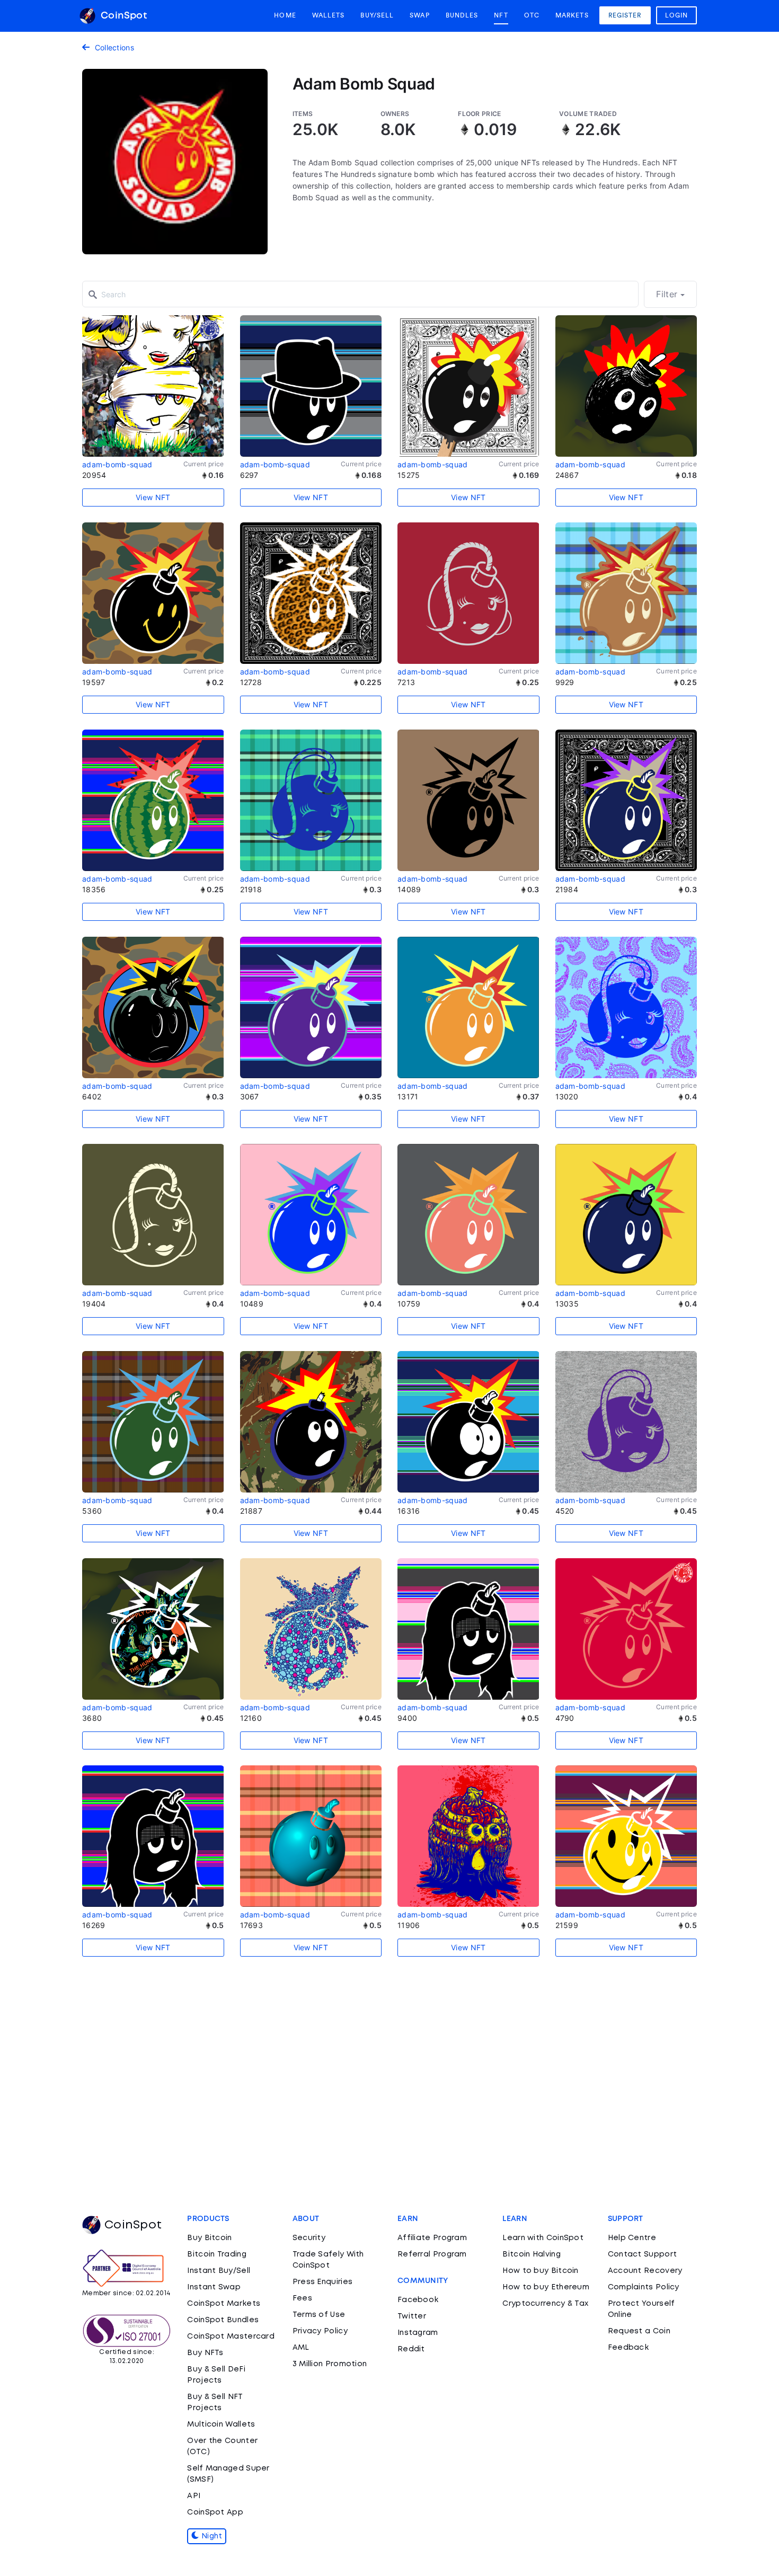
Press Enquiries (323, 2282)
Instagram (418, 2333)
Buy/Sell (377, 15)
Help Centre (632, 2238)
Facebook (418, 2300)
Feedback (628, 2348)
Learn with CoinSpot (543, 2238)
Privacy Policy (320, 2331)
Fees (302, 2298)
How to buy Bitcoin (540, 2271)
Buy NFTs (205, 2353)
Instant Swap (214, 2287)
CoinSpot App (215, 2512)
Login (677, 15)
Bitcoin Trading (217, 2254)
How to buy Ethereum (546, 2287)
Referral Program (432, 2254)
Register (625, 15)
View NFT (153, 497)
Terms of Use (319, 2315)
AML (301, 2348)
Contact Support (643, 2254)
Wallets (329, 15)
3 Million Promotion (330, 2364)
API (194, 2496)
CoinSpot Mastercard (231, 2337)
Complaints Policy (644, 2287)
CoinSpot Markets (224, 2304)
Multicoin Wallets (221, 2424)
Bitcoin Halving (532, 2254)
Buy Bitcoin (209, 2238)
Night (211, 2536)
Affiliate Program (432, 2238)
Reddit (411, 2349)
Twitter (412, 2316)
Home (285, 15)
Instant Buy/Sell (219, 2271)
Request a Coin (639, 2331)
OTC (532, 15)
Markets (572, 15)
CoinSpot (122, 16)
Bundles (462, 15)
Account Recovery (645, 2271)
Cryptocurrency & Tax (545, 2304)
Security (309, 2238)
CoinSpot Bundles (223, 2320)
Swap (419, 15)
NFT (501, 15)
